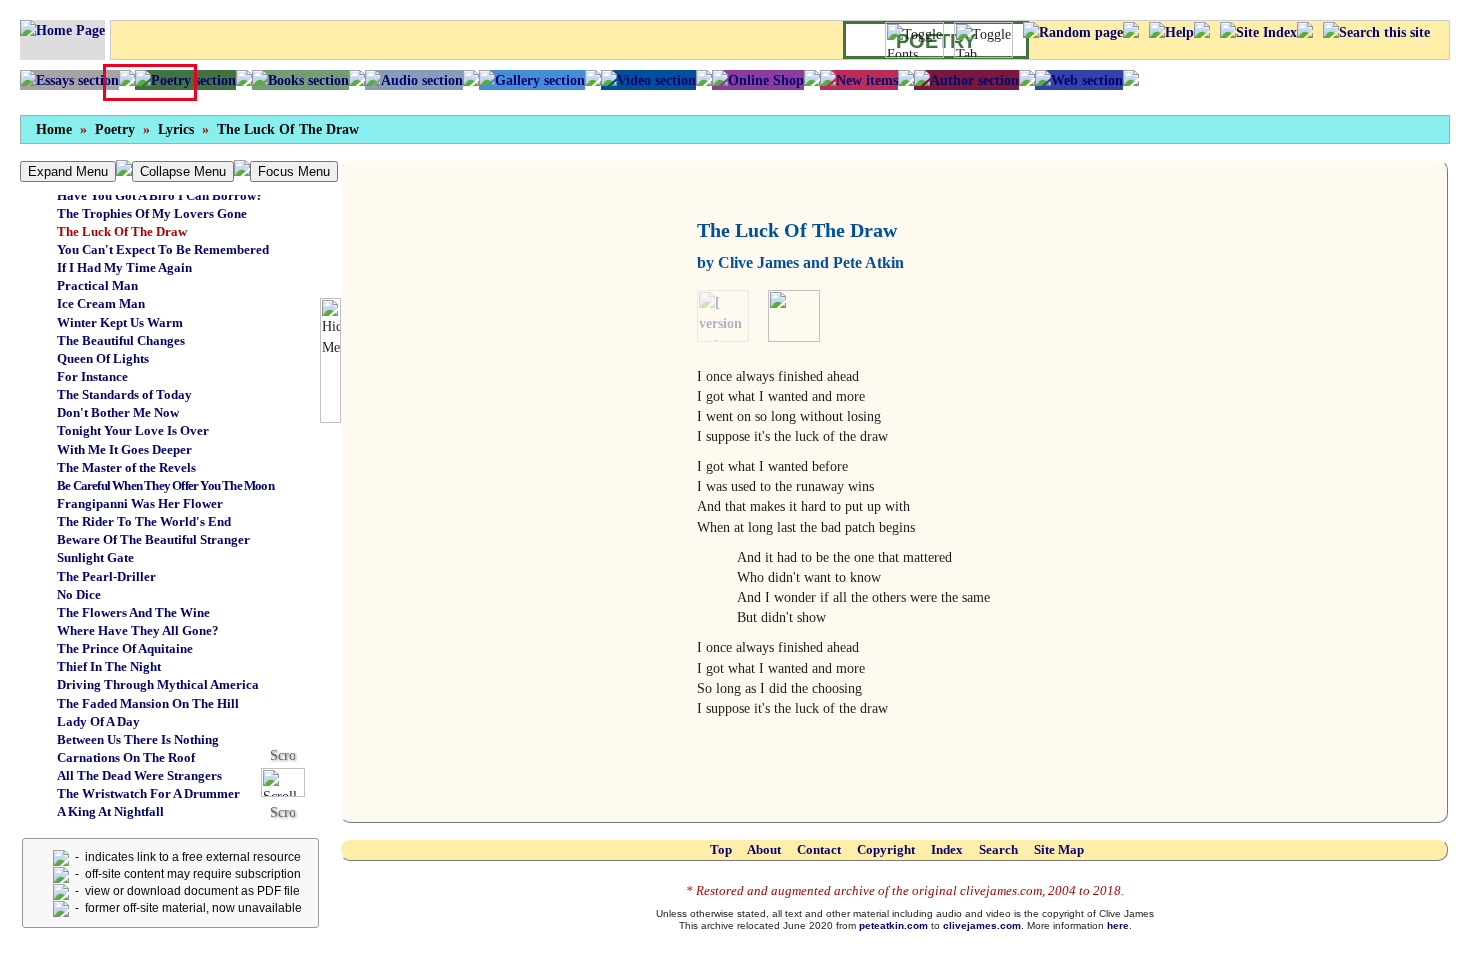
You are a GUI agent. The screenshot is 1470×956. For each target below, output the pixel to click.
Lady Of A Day (98, 721)
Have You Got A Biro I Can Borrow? (160, 195)
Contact (819, 849)
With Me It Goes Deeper (124, 449)
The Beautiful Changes (121, 340)
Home (54, 129)
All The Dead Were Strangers (139, 775)
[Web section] (1079, 80)
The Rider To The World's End (144, 521)
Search (998, 849)
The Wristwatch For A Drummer (148, 793)
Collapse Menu (183, 171)
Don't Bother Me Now (118, 412)
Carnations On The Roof (126, 757)
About (764, 849)
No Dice (79, 594)
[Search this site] (1376, 32)
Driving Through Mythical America (158, 684)
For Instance (92, 376)
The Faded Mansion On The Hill (148, 703)
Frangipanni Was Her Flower (140, 503)
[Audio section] (414, 80)
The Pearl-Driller (106, 576)
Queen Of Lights (103, 358)
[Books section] (300, 80)
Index (947, 849)
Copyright (886, 849)
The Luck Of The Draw (288, 129)
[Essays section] (69, 80)
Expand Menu (68, 171)
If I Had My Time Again (124, 267)
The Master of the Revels (126, 467)
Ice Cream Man (101, 303)
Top (721, 849)
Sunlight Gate (95, 557)
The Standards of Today (124, 394)
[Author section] (966, 80)
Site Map (1059, 849)
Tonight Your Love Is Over (133, 430)
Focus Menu (294, 171)
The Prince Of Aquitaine (125, 648)
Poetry (115, 129)
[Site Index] (1258, 32)
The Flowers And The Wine (133, 612)
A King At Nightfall (110, 811)
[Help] (1171, 32)
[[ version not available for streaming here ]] (730, 315)
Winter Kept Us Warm (120, 322)
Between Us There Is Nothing (138, 739)
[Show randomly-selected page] (1073, 32)
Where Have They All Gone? (138, 630)
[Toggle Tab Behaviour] (983, 40)
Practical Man (97, 285)
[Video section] (648, 80)
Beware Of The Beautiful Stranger (153, 539)
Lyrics (176, 129)
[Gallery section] (532, 80)
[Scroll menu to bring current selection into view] (290, 781)
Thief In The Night (109, 666)
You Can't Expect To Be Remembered (163, 249)
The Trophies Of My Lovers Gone (152, 213)
